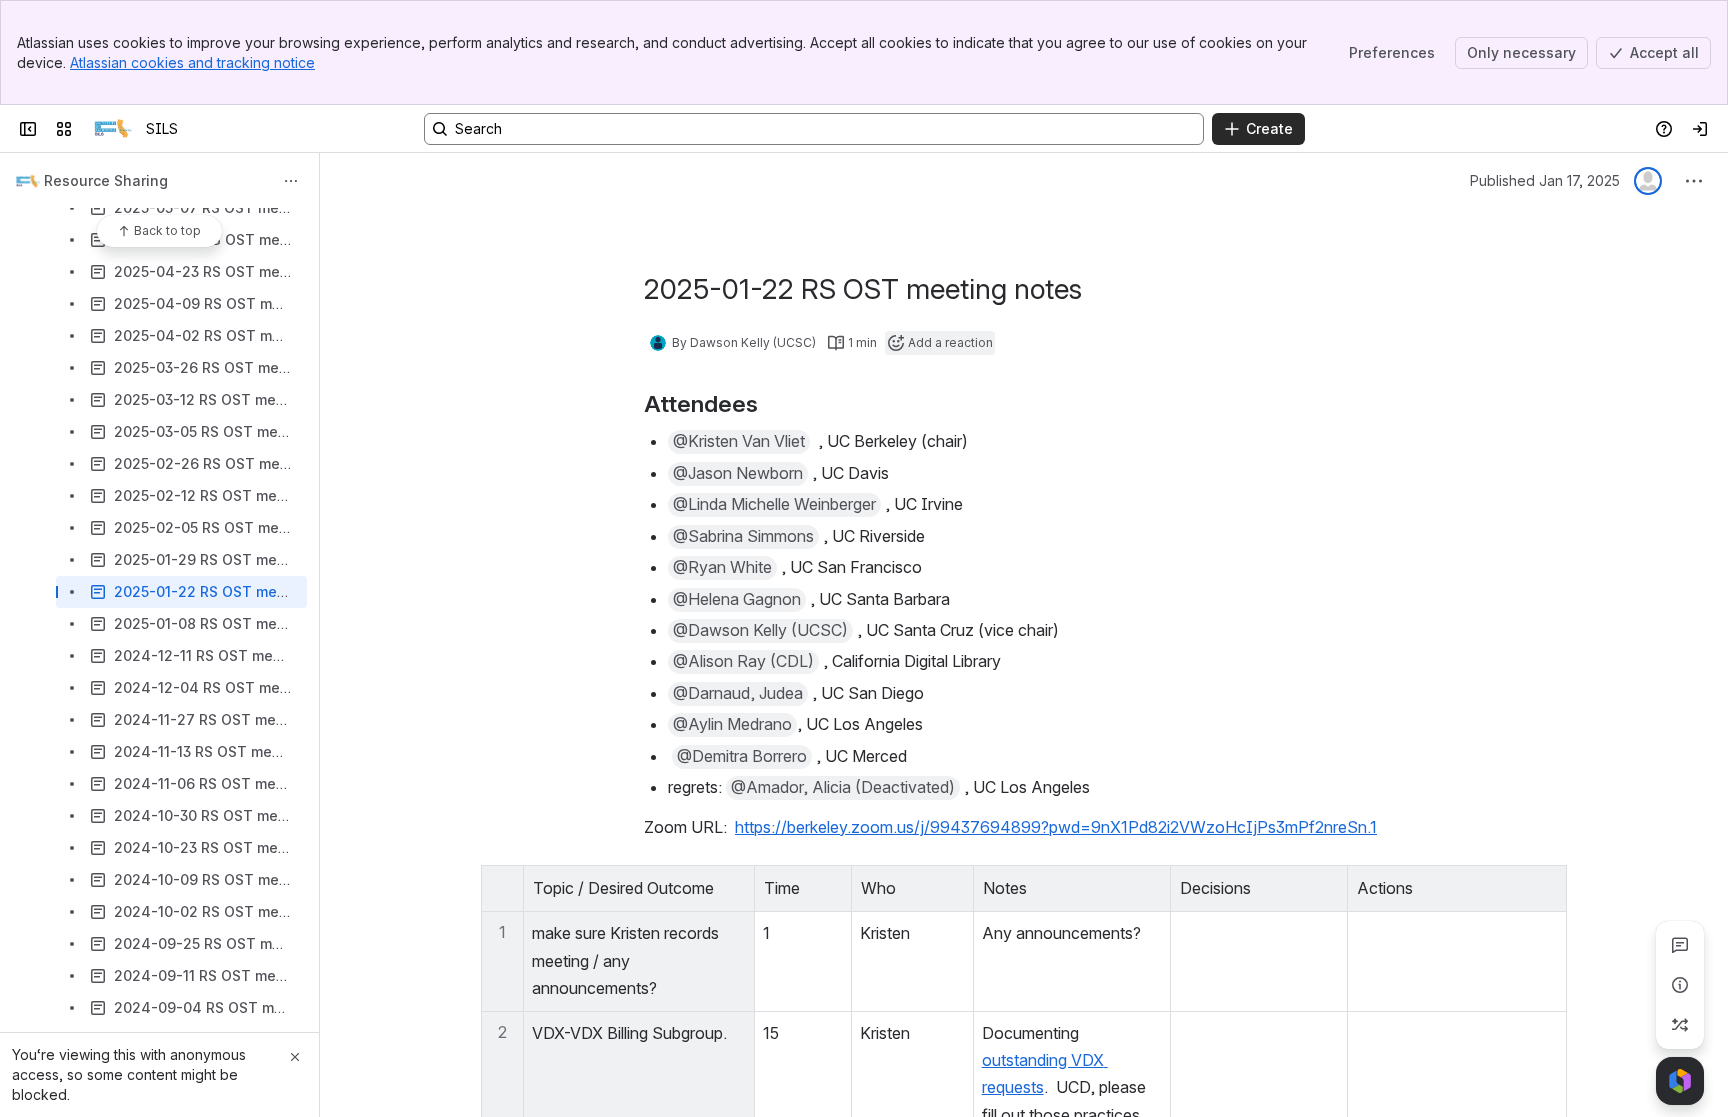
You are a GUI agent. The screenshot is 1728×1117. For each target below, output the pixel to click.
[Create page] (1680, 1025)
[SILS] (113, 129)
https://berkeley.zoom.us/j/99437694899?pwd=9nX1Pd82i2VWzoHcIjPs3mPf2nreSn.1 (1056, 827)
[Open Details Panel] (1680, 985)
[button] (734, 886)
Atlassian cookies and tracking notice (192, 62)
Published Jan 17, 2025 (1545, 180)
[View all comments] (1680, 945)
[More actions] (291, 181)
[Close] (295, 1057)
